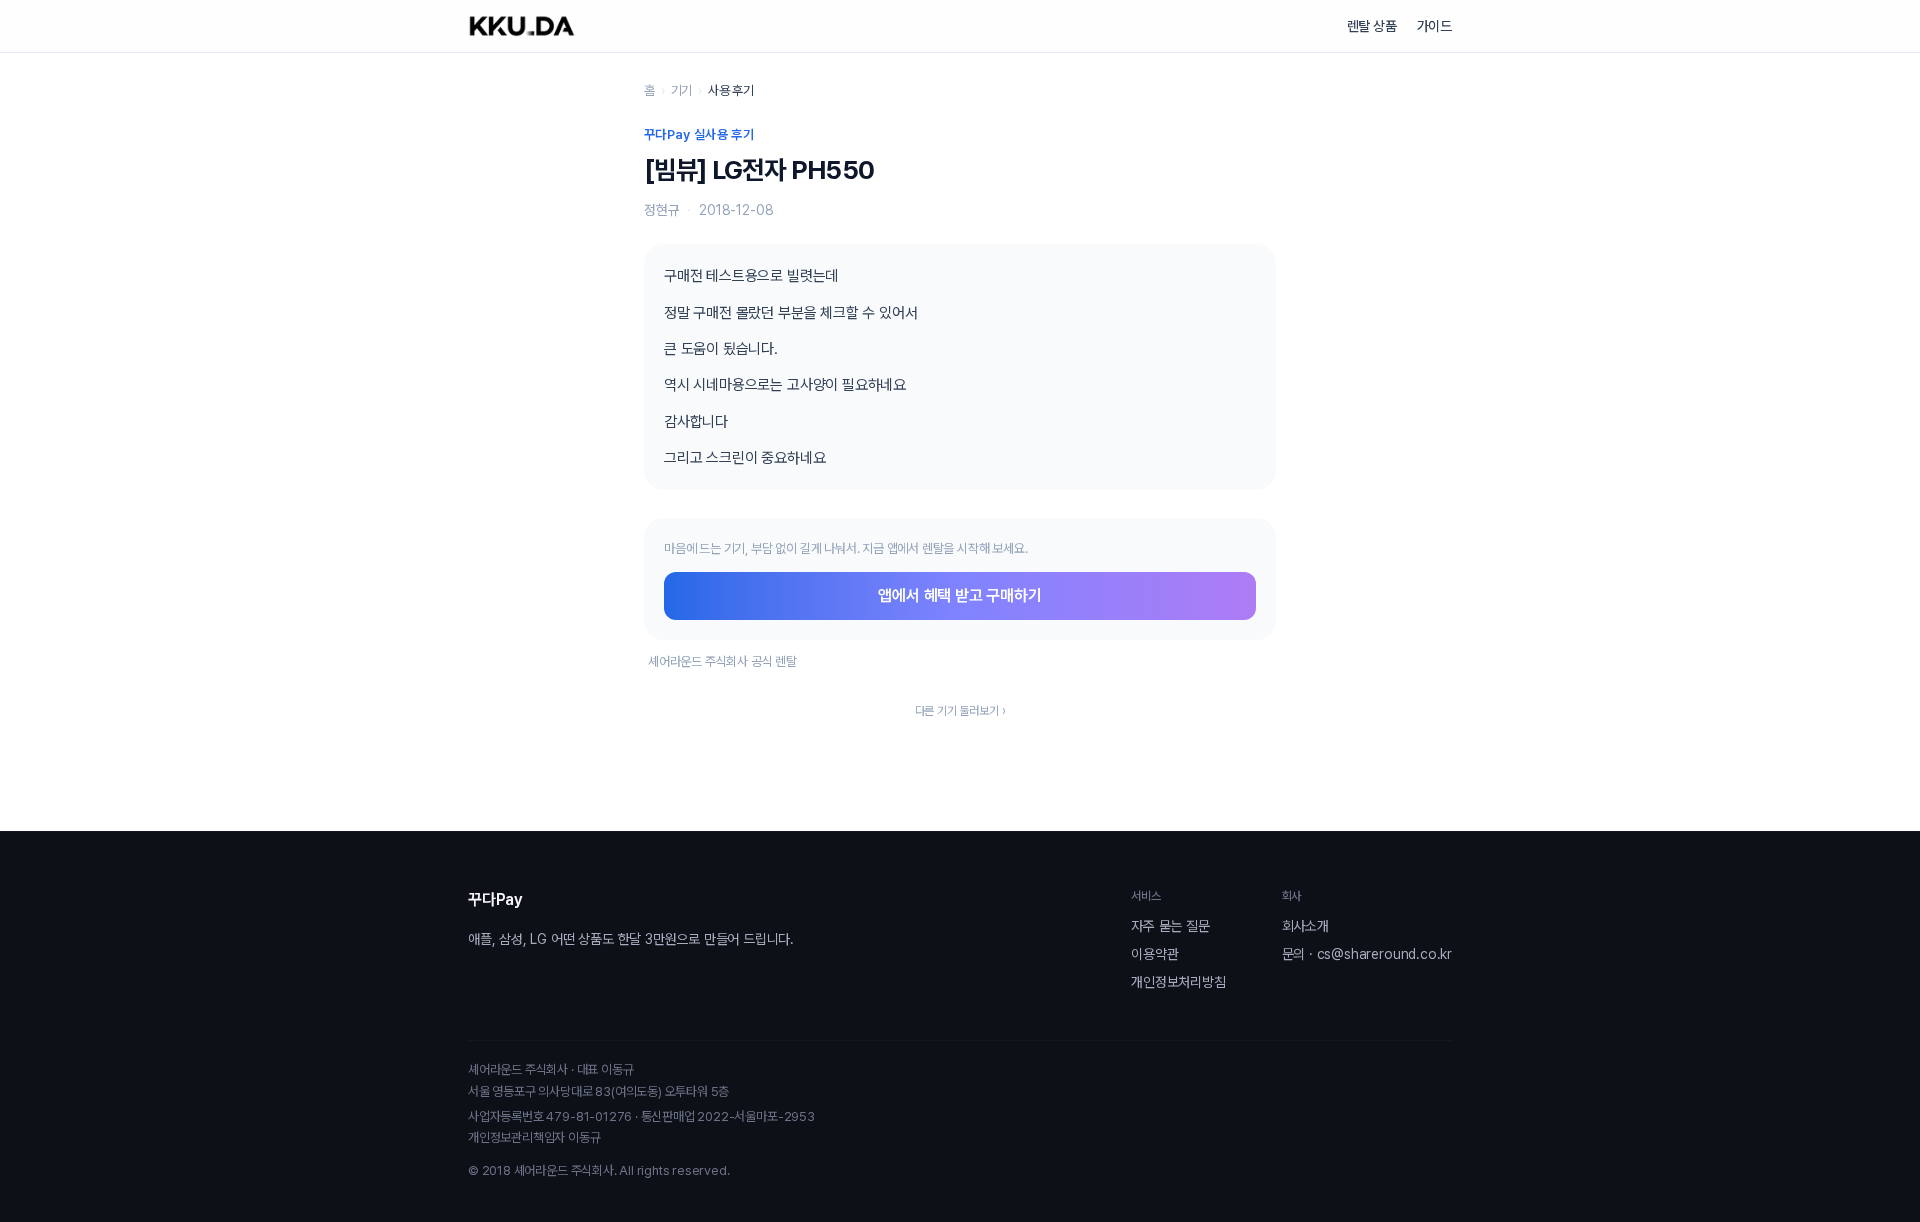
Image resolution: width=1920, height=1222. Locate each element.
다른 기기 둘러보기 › (960, 711)
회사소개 (1305, 926)
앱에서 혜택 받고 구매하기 (959, 595)
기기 (682, 90)
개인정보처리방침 (1178, 982)
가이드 (1434, 26)
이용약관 (1154, 954)
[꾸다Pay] (522, 26)
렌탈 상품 (1372, 26)
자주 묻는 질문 (1170, 926)
